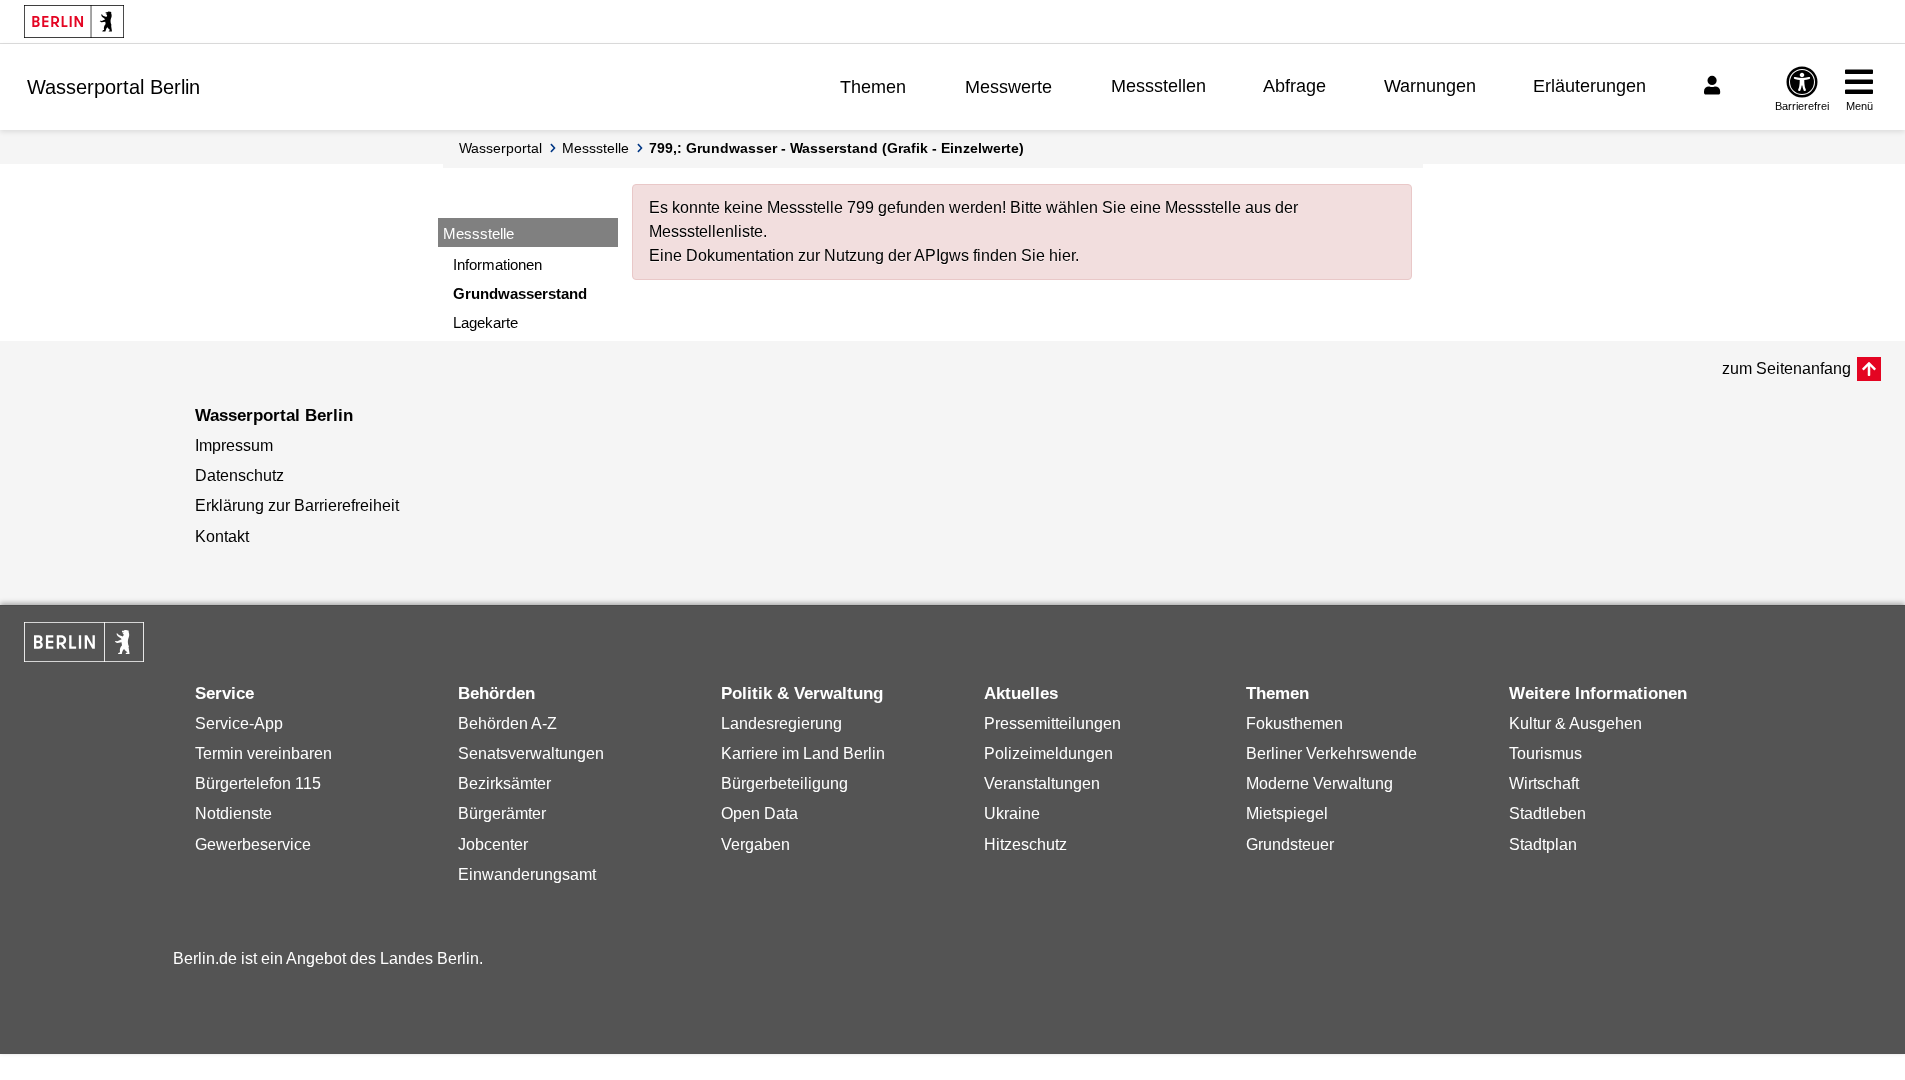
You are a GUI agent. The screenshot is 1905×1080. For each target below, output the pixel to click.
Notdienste (233, 813)
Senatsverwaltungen (531, 753)
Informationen (497, 264)
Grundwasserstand (520, 293)
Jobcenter (493, 844)
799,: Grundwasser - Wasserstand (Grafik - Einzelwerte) (836, 148)
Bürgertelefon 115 (258, 783)
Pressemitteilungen (1052, 723)
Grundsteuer (1290, 844)
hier (1062, 255)
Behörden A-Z (507, 723)
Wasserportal (500, 148)
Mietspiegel (1287, 813)
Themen (873, 87)
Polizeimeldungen (1048, 753)
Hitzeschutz (1025, 844)
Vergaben (755, 844)
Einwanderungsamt (527, 874)
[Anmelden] (1715, 86)
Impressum (234, 445)
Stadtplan (1543, 844)
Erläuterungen (1589, 86)
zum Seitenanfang (1786, 368)
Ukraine (1012, 813)
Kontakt (222, 536)
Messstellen (1158, 86)
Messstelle (595, 148)
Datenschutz (239, 475)
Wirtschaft (1544, 783)
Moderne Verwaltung (1319, 783)
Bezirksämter (504, 783)
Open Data (759, 813)
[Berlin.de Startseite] (74, 21)
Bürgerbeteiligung (784, 783)
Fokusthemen (1294, 723)
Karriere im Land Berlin (803, 753)
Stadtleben (1547, 813)
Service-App (239, 723)
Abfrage (1294, 86)
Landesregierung (781, 723)
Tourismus (1545, 753)
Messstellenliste (706, 231)
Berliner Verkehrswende (1331, 753)
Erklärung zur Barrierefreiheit (297, 505)
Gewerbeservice (253, 844)
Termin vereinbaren (263, 753)
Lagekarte (485, 322)
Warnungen (1430, 86)
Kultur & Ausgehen (1575, 723)
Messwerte (1008, 87)
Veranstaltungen (1042, 783)
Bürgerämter (502, 813)
